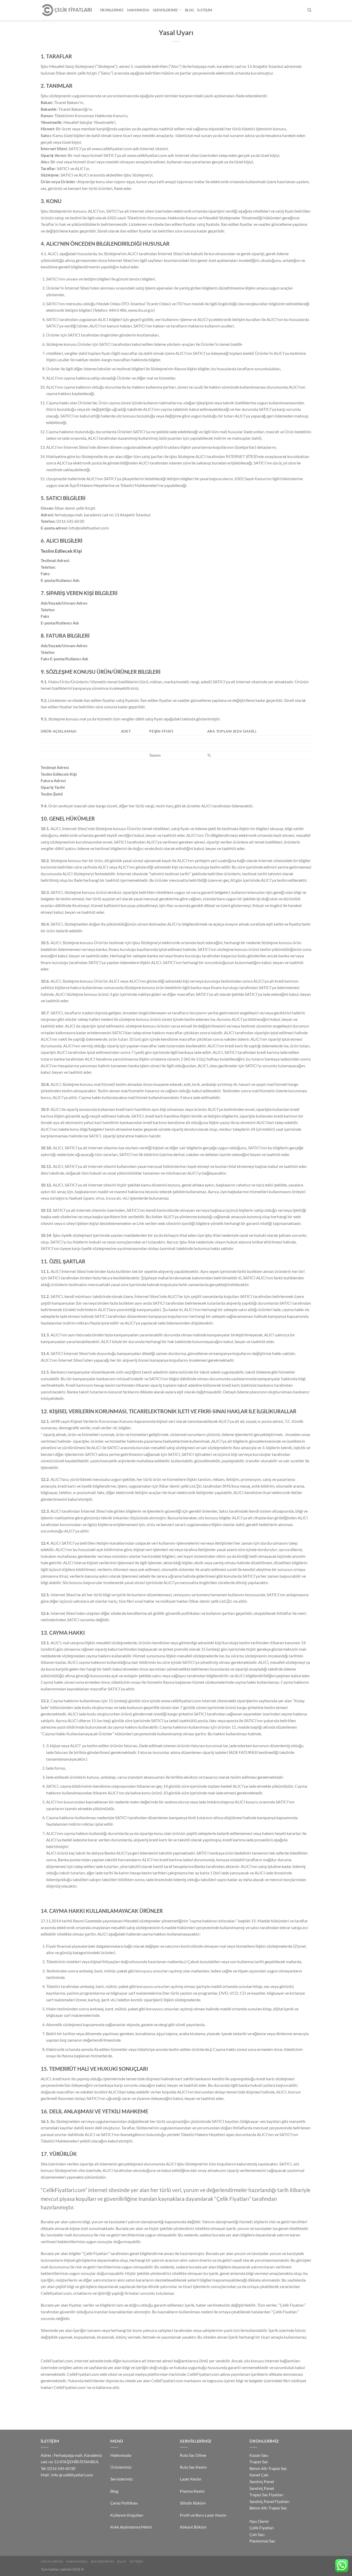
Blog (189, 10)
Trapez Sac (259, 2462)
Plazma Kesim (192, 2491)
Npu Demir (259, 2521)
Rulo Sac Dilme (193, 2455)
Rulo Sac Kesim (193, 2467)
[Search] (309, 10)
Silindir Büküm (193, 2503)
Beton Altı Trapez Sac (268, 2468)
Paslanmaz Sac (262, 2541)
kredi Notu (253, 2515)
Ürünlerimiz (112, 10)
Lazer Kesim (191, 2479)
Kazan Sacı (259, 2455)
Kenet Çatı (259, 2475)
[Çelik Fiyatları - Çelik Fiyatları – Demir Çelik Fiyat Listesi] (66, 10)
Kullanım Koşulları (127, 2515)
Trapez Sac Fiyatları (266, 2495)
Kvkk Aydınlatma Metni (131, 2527)
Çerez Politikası (124, 2503)
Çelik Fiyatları (262, 2528)
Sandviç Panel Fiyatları (269, 2501)
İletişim (205, 10)
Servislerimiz (165, 10)
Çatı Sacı (257, 2534)
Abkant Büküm (193, 2527)
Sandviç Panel (262, 2481)
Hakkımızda (138, 10)
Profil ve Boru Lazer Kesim (203, 2515)
